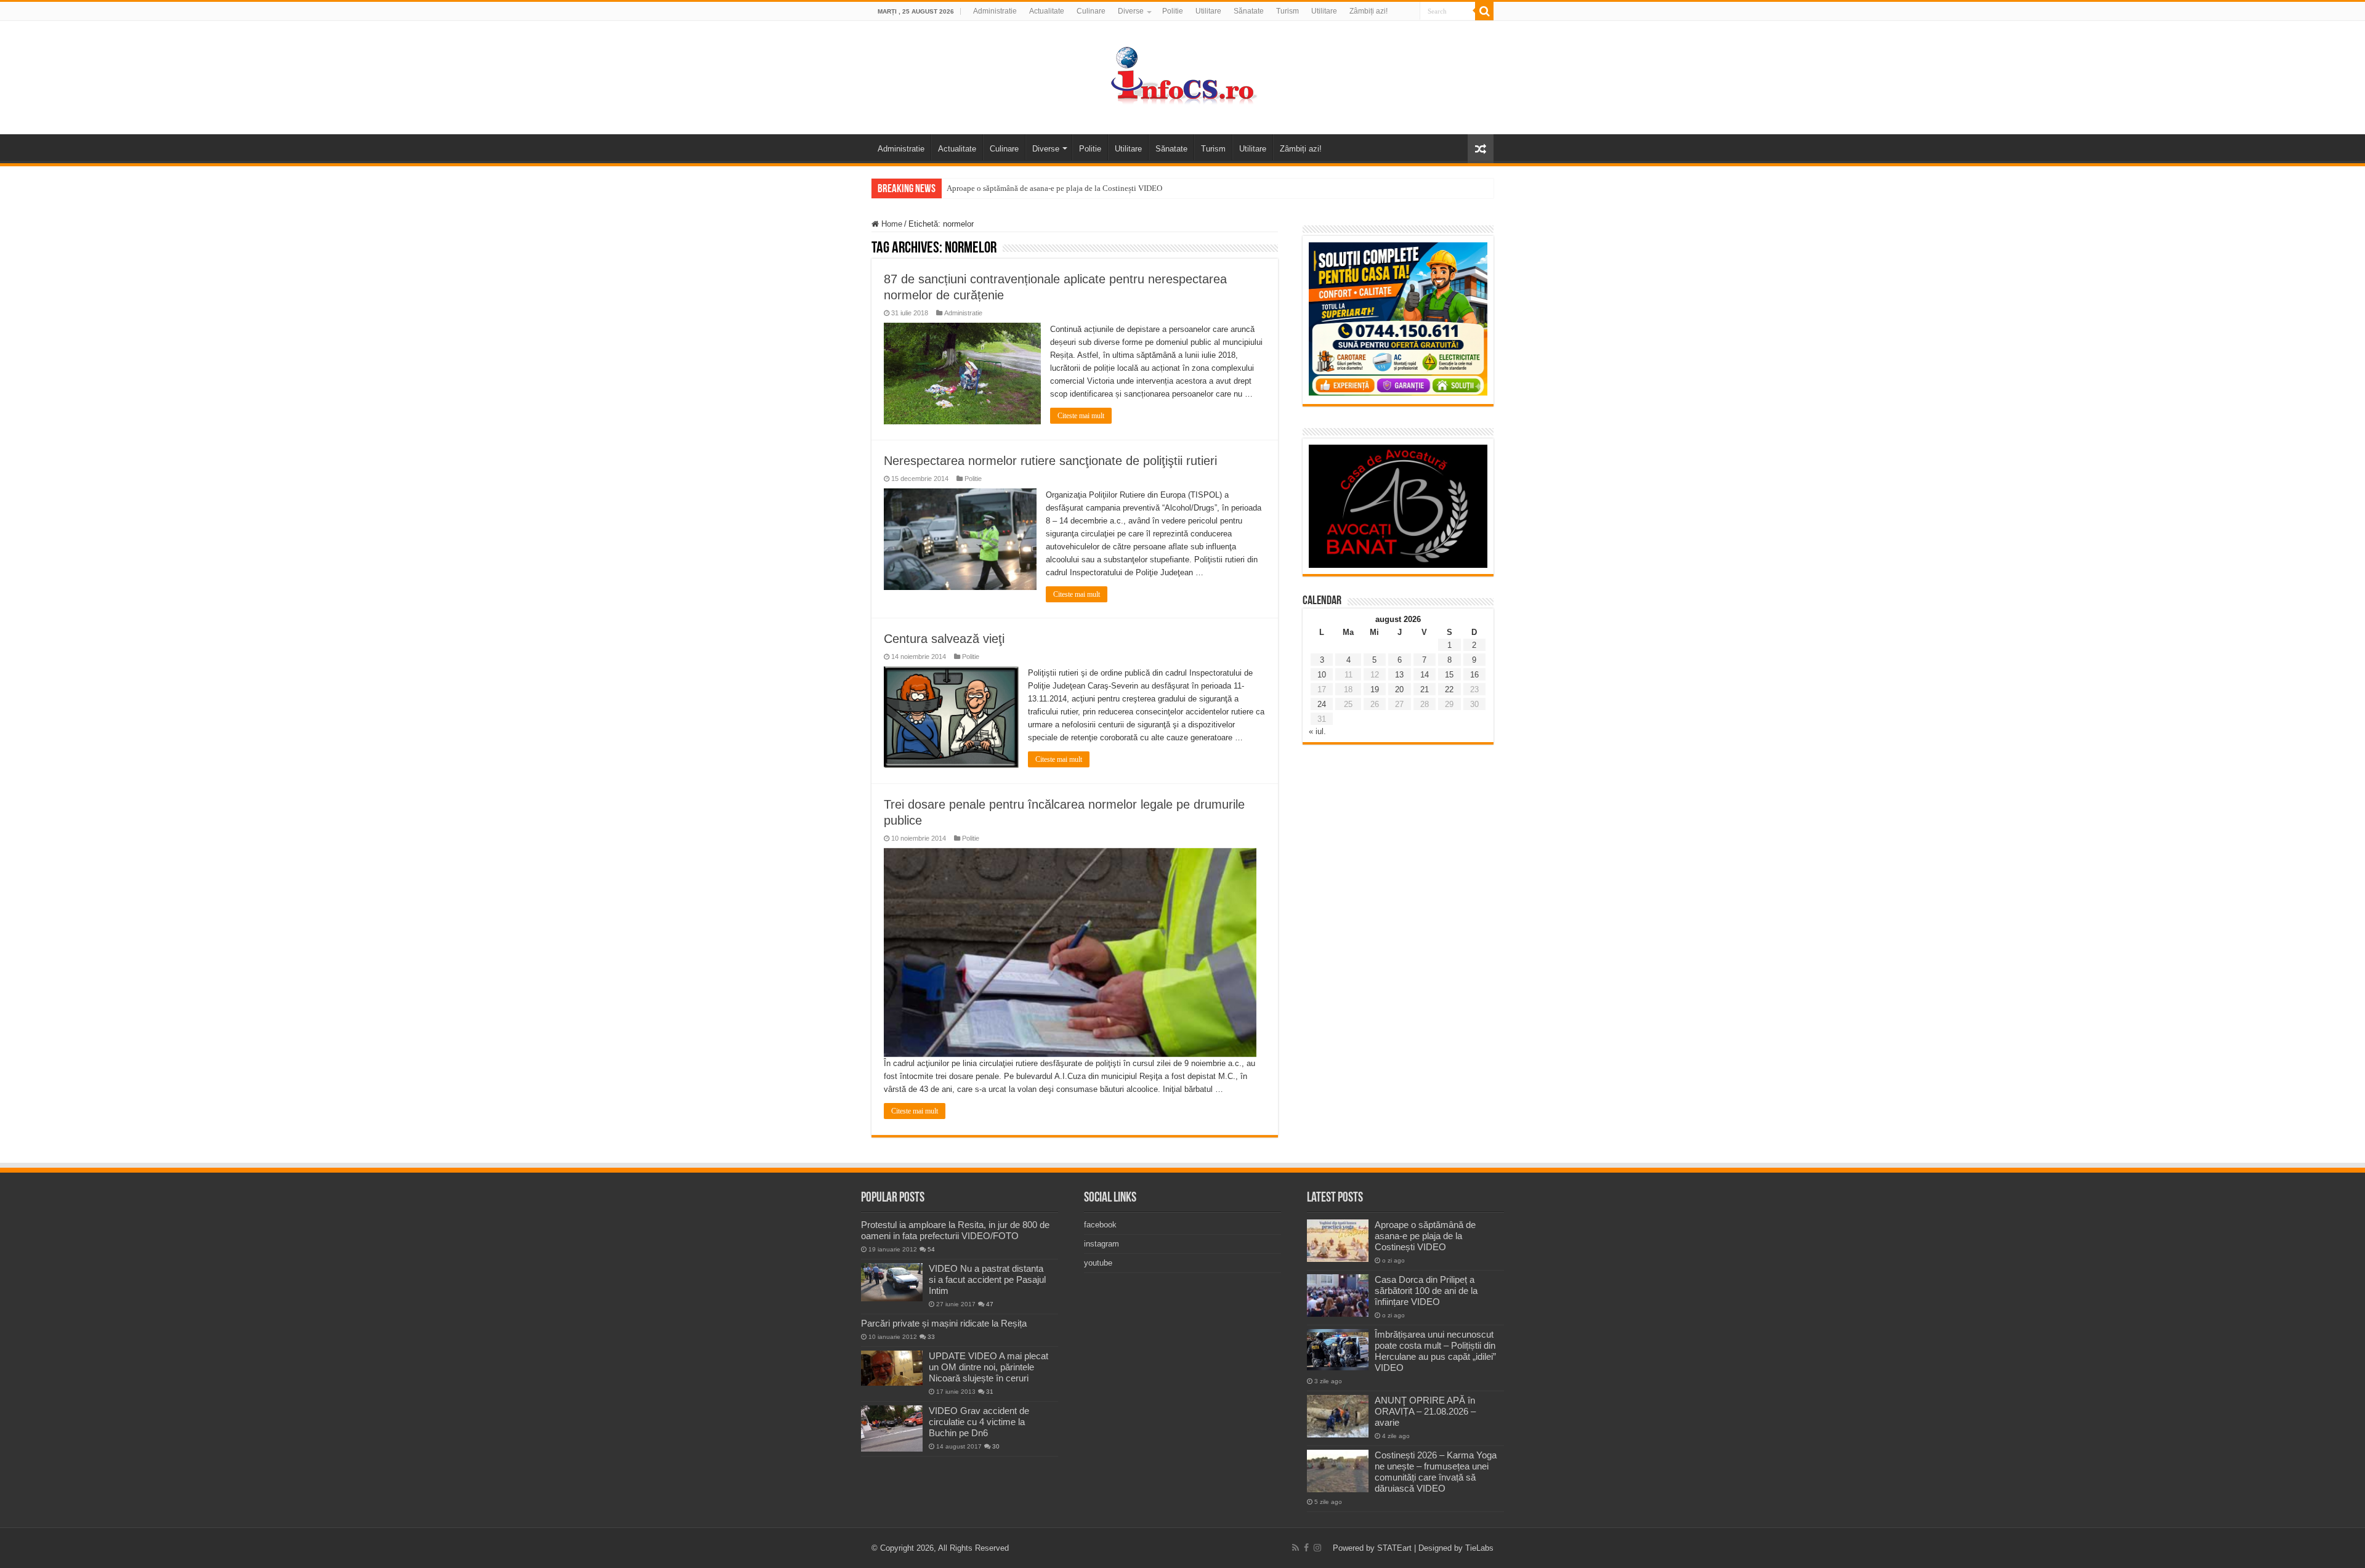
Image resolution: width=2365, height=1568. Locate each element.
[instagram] (1317, 1548)
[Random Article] (1481, 149)
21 (1425, 689)
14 (1425, 675)
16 (1474, 675)
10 (1322, 675)
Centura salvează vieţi (944, 639)
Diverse (1131, 11)
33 (931, 1337)
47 (990, 1304)
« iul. (1317, 731)
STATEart (1394, 1548)
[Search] (1484, 11)
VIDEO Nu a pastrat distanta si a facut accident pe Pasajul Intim (987, 1279)
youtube (1098, 1263)
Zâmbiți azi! (1368, 11)
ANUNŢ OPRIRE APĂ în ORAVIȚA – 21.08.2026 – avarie (1425, 1411)
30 (996, 1446)
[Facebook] (1306, 1548)
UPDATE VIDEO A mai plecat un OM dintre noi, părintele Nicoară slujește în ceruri (988, 1367)
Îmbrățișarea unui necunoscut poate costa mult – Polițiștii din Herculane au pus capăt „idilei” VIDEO (1435, 1351)
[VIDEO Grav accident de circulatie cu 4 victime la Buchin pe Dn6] (892, 1429)
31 (990, 1392)
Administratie (995, 11)
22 (1449, 689)
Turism (1288, 11)
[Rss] (1296, 1548)
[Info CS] (1182, 75)
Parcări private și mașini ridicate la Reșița (944, 1323)
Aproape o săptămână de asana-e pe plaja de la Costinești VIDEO (1054, 188)
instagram (1102, 1244)
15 (1449, 675)
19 (1375, 689)
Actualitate (1047, 11)
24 (1322, 704)
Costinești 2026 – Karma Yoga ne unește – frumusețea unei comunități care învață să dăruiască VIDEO (1436, 1472)
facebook (1100, 1225)
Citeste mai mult (1081, 416)
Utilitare (1208, 11)
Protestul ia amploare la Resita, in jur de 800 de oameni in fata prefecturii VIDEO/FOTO (955, 1230)
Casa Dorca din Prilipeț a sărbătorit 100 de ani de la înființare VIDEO (1426, 1291)
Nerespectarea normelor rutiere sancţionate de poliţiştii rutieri (1050, 461)
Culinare (1091, 11)
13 (1399, 675)
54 (931, 1249)
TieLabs (1479, 1548)
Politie (1173, 11)
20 (1399, 689)
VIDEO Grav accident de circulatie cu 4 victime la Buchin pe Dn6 (979, 1422)
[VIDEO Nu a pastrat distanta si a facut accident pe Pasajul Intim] (892, 1282)
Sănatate (1249, 11)
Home (891, 224)
